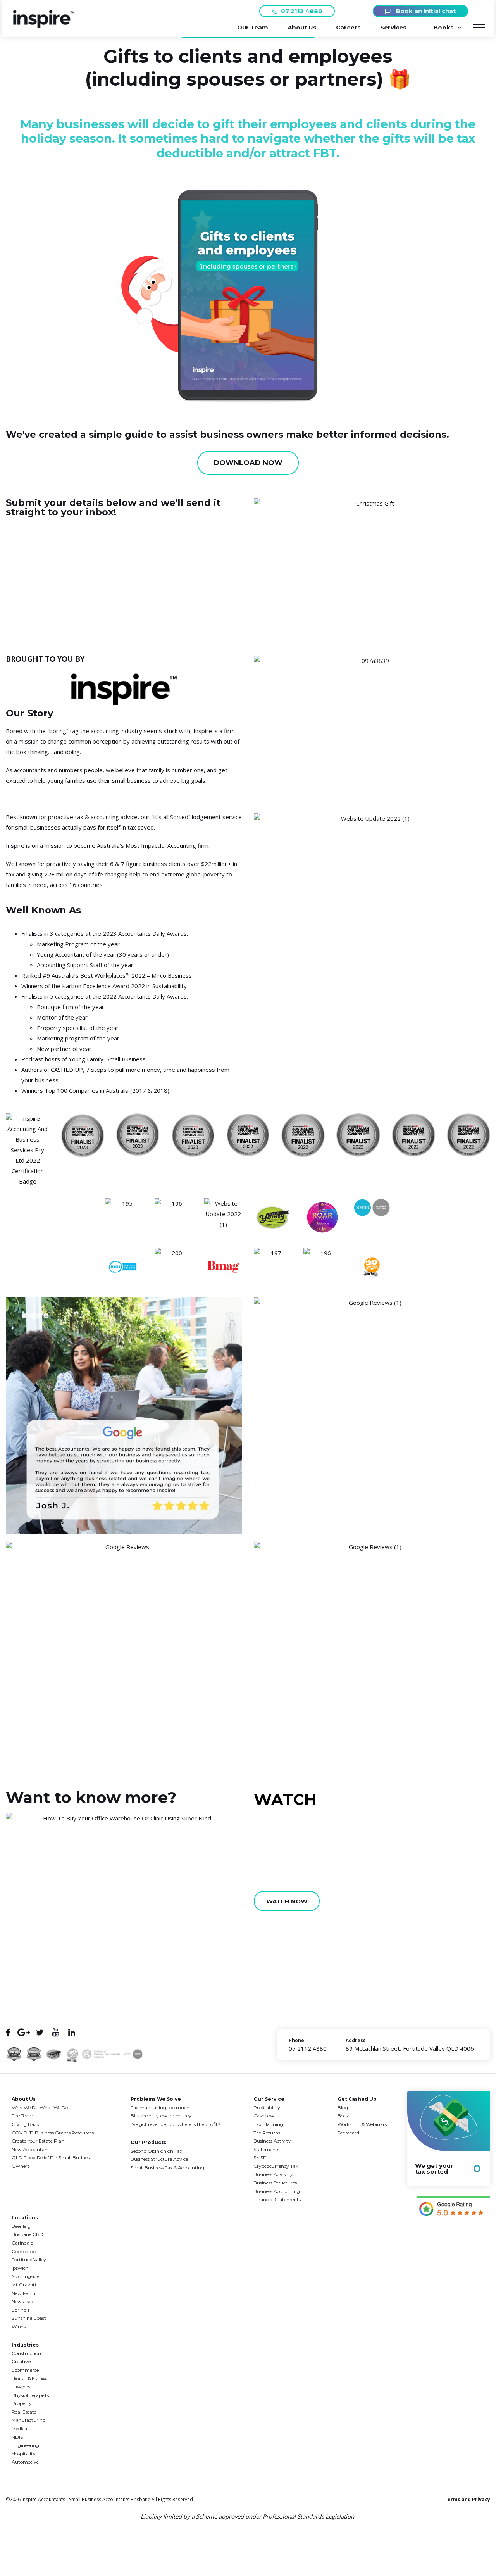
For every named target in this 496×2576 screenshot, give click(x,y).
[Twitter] (40, 2032)
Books (444, 27)
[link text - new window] (454, 2207)
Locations (25, 2218)
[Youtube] (56, 2032)
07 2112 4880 (302, 11)
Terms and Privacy (467, 2499)
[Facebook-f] (8, 2032)
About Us (302, 27)
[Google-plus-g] (24, 2032)
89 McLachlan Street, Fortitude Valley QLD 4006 (410, 2048)
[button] (44, 26)
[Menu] (479, 26)
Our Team (253, 27)
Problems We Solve (156, 2099)
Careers (348, 27)
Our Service (269, 2099)
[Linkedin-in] (71, 2032)
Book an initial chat (425, 11)
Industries (25, 2345)
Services (393, 27)
